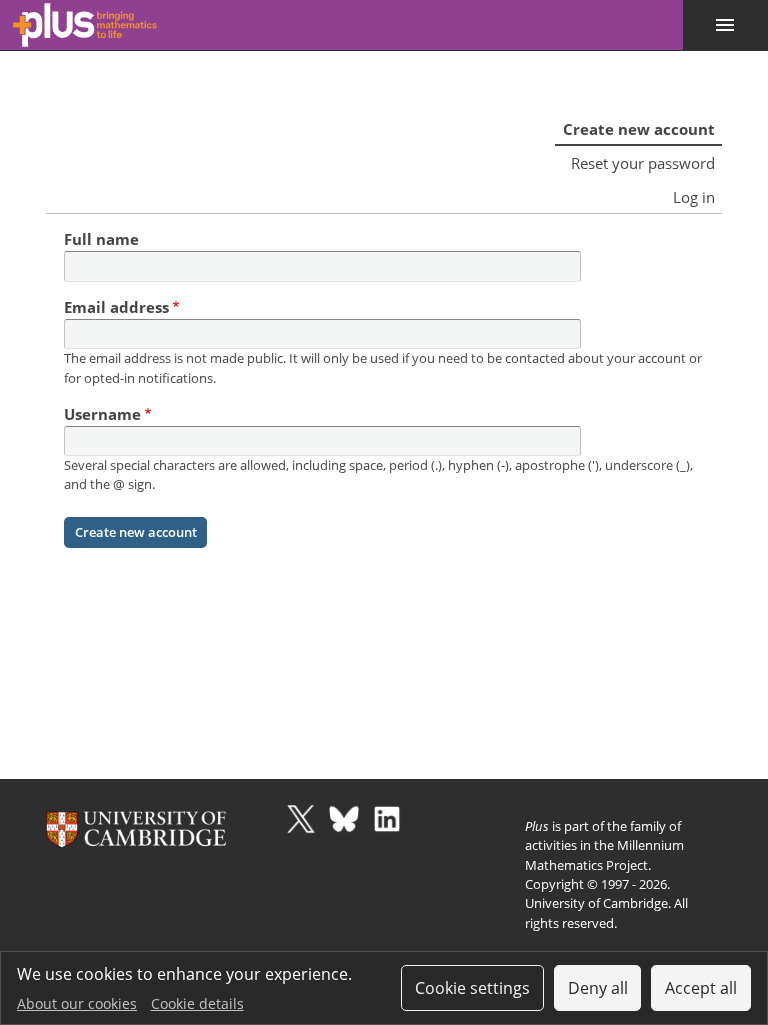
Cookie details (197, 1003)
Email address (116, 307)
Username (102, 414)
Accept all (701, 988)
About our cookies (77, 1003)
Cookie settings (472, 988)
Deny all (598, 988)
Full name (101, 239)
